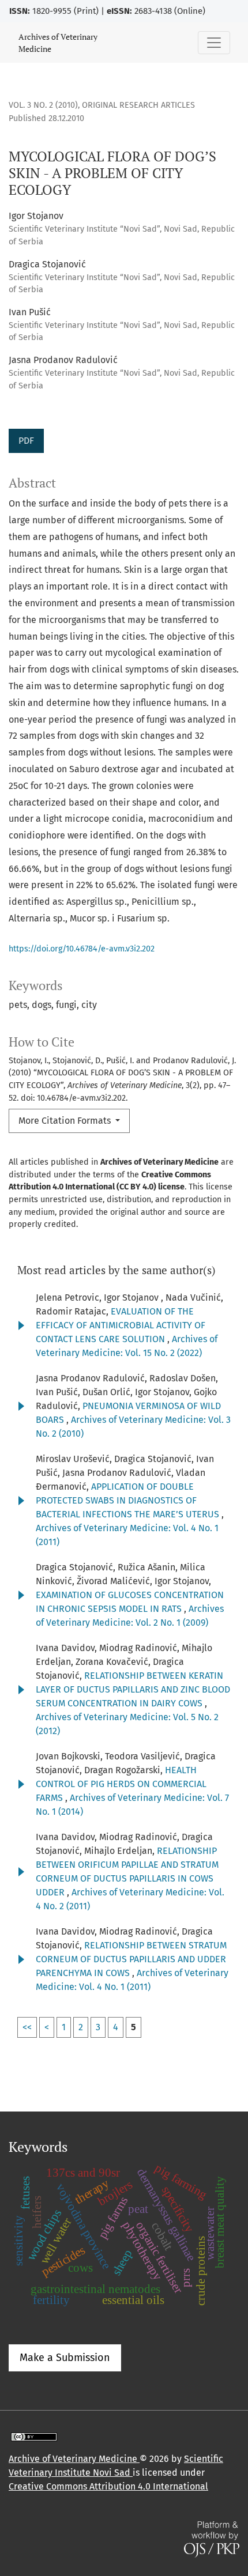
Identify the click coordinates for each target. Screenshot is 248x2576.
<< (27, 2027)
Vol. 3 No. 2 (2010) (43, 105)
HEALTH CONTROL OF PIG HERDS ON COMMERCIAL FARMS (121, 1784)
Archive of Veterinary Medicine (74, 2459)
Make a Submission (65, 2358)
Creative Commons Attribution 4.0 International (108, 2486)
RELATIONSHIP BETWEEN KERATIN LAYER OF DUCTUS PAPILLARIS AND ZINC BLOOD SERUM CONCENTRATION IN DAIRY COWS (133, 1689)
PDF (26, 441)
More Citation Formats (66, 1121)
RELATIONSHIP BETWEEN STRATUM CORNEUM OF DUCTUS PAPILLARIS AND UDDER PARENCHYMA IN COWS (131, 1959)
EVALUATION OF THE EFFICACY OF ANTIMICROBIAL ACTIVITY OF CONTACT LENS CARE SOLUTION (121, 1325)
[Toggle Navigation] (214, 43)
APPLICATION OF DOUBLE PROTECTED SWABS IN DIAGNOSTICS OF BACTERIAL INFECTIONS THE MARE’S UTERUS (129, 1500)
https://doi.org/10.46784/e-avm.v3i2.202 (82, 949)
